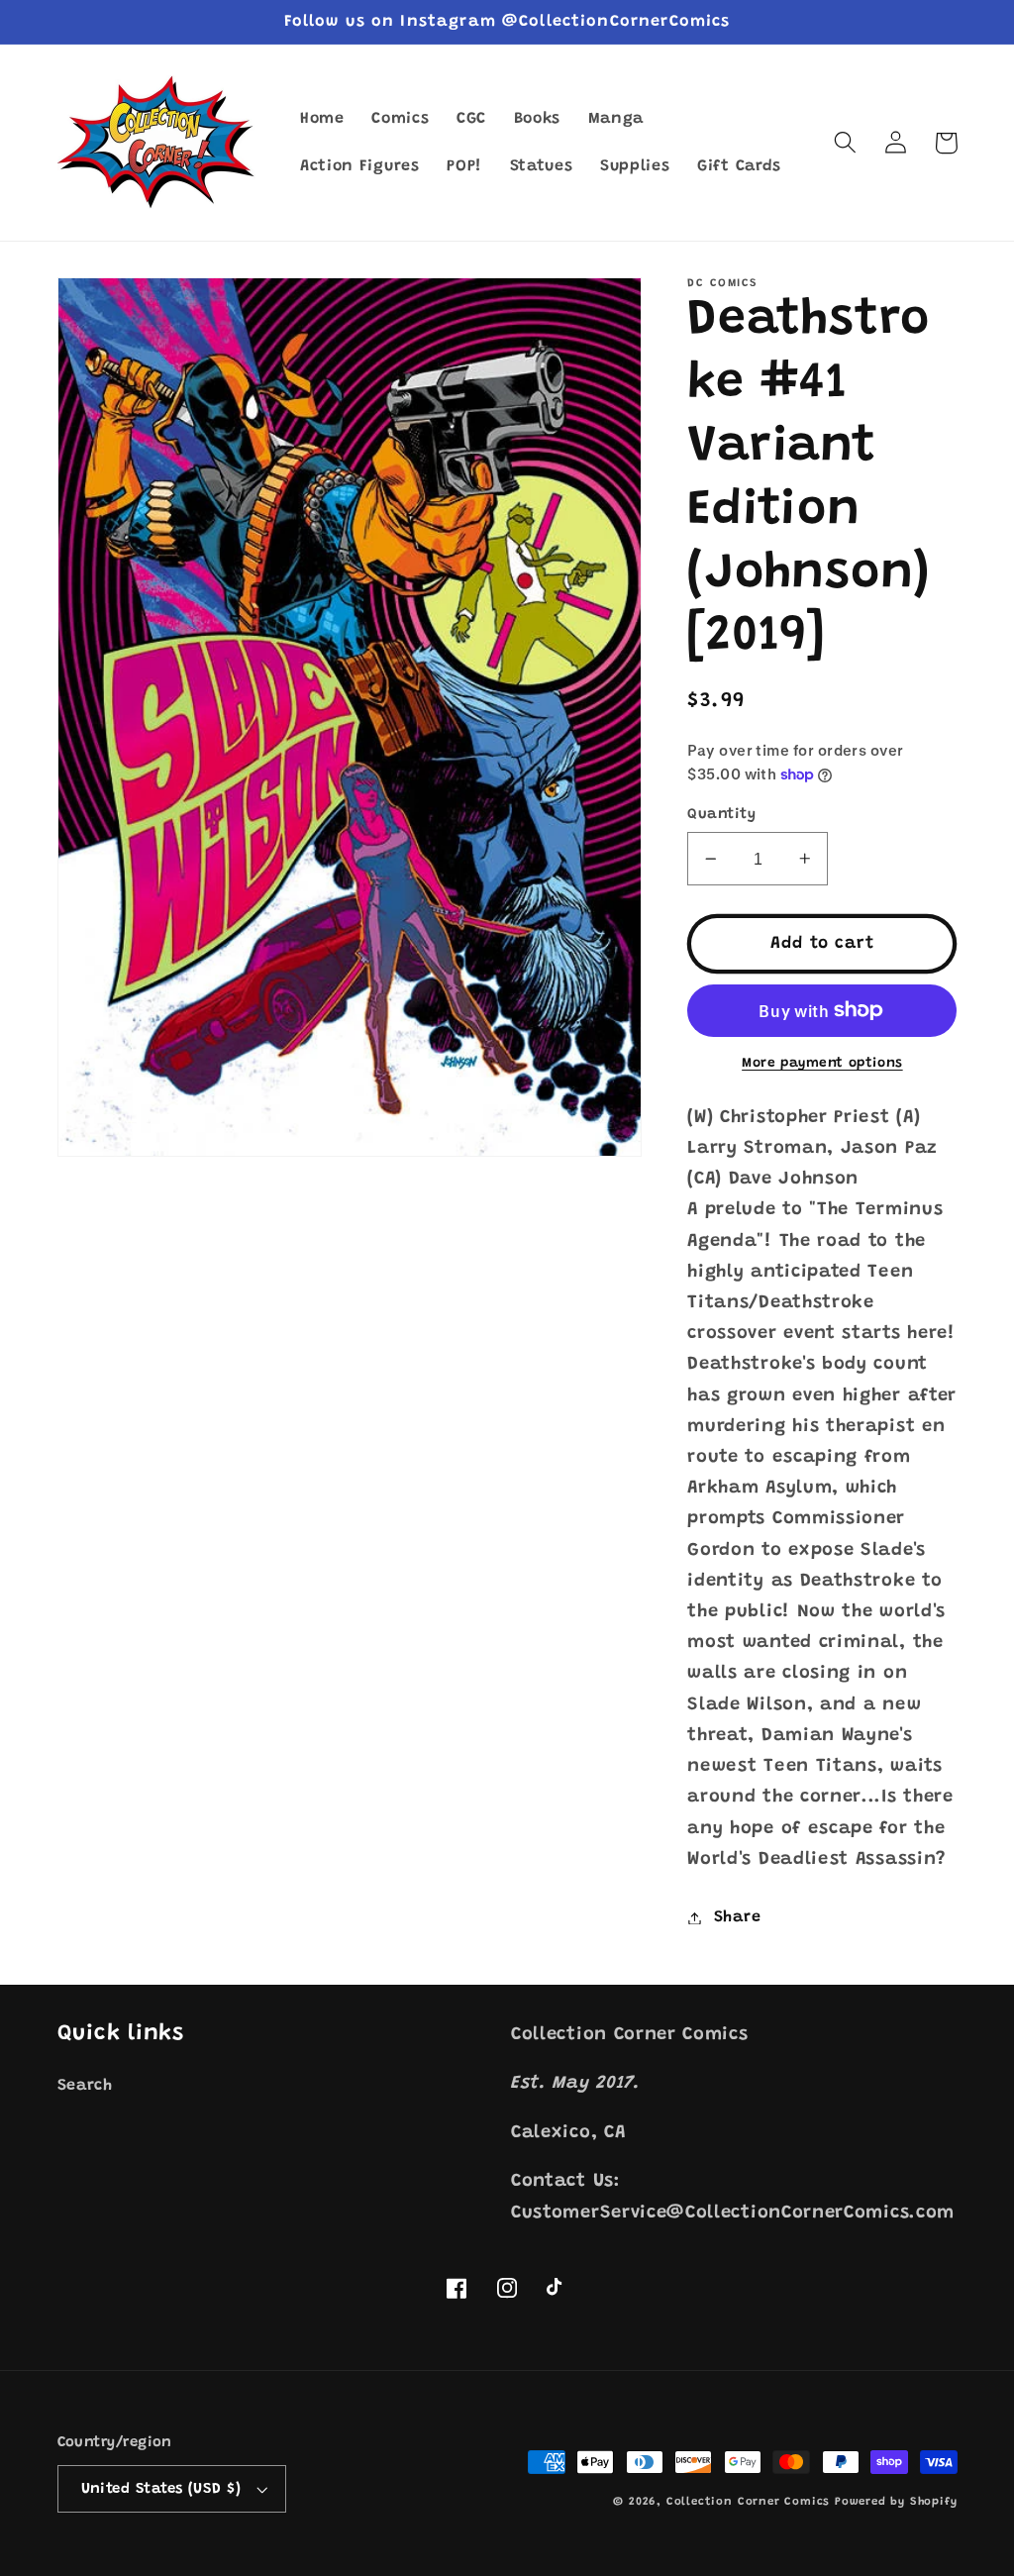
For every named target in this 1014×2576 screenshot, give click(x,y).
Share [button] (737, 1917)
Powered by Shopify (896, 2502)
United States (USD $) (161, 2489)
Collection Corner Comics (748, 2502)
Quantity (721, 815)
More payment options (822, 1064)
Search (85, 2086)
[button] (846, 143)
